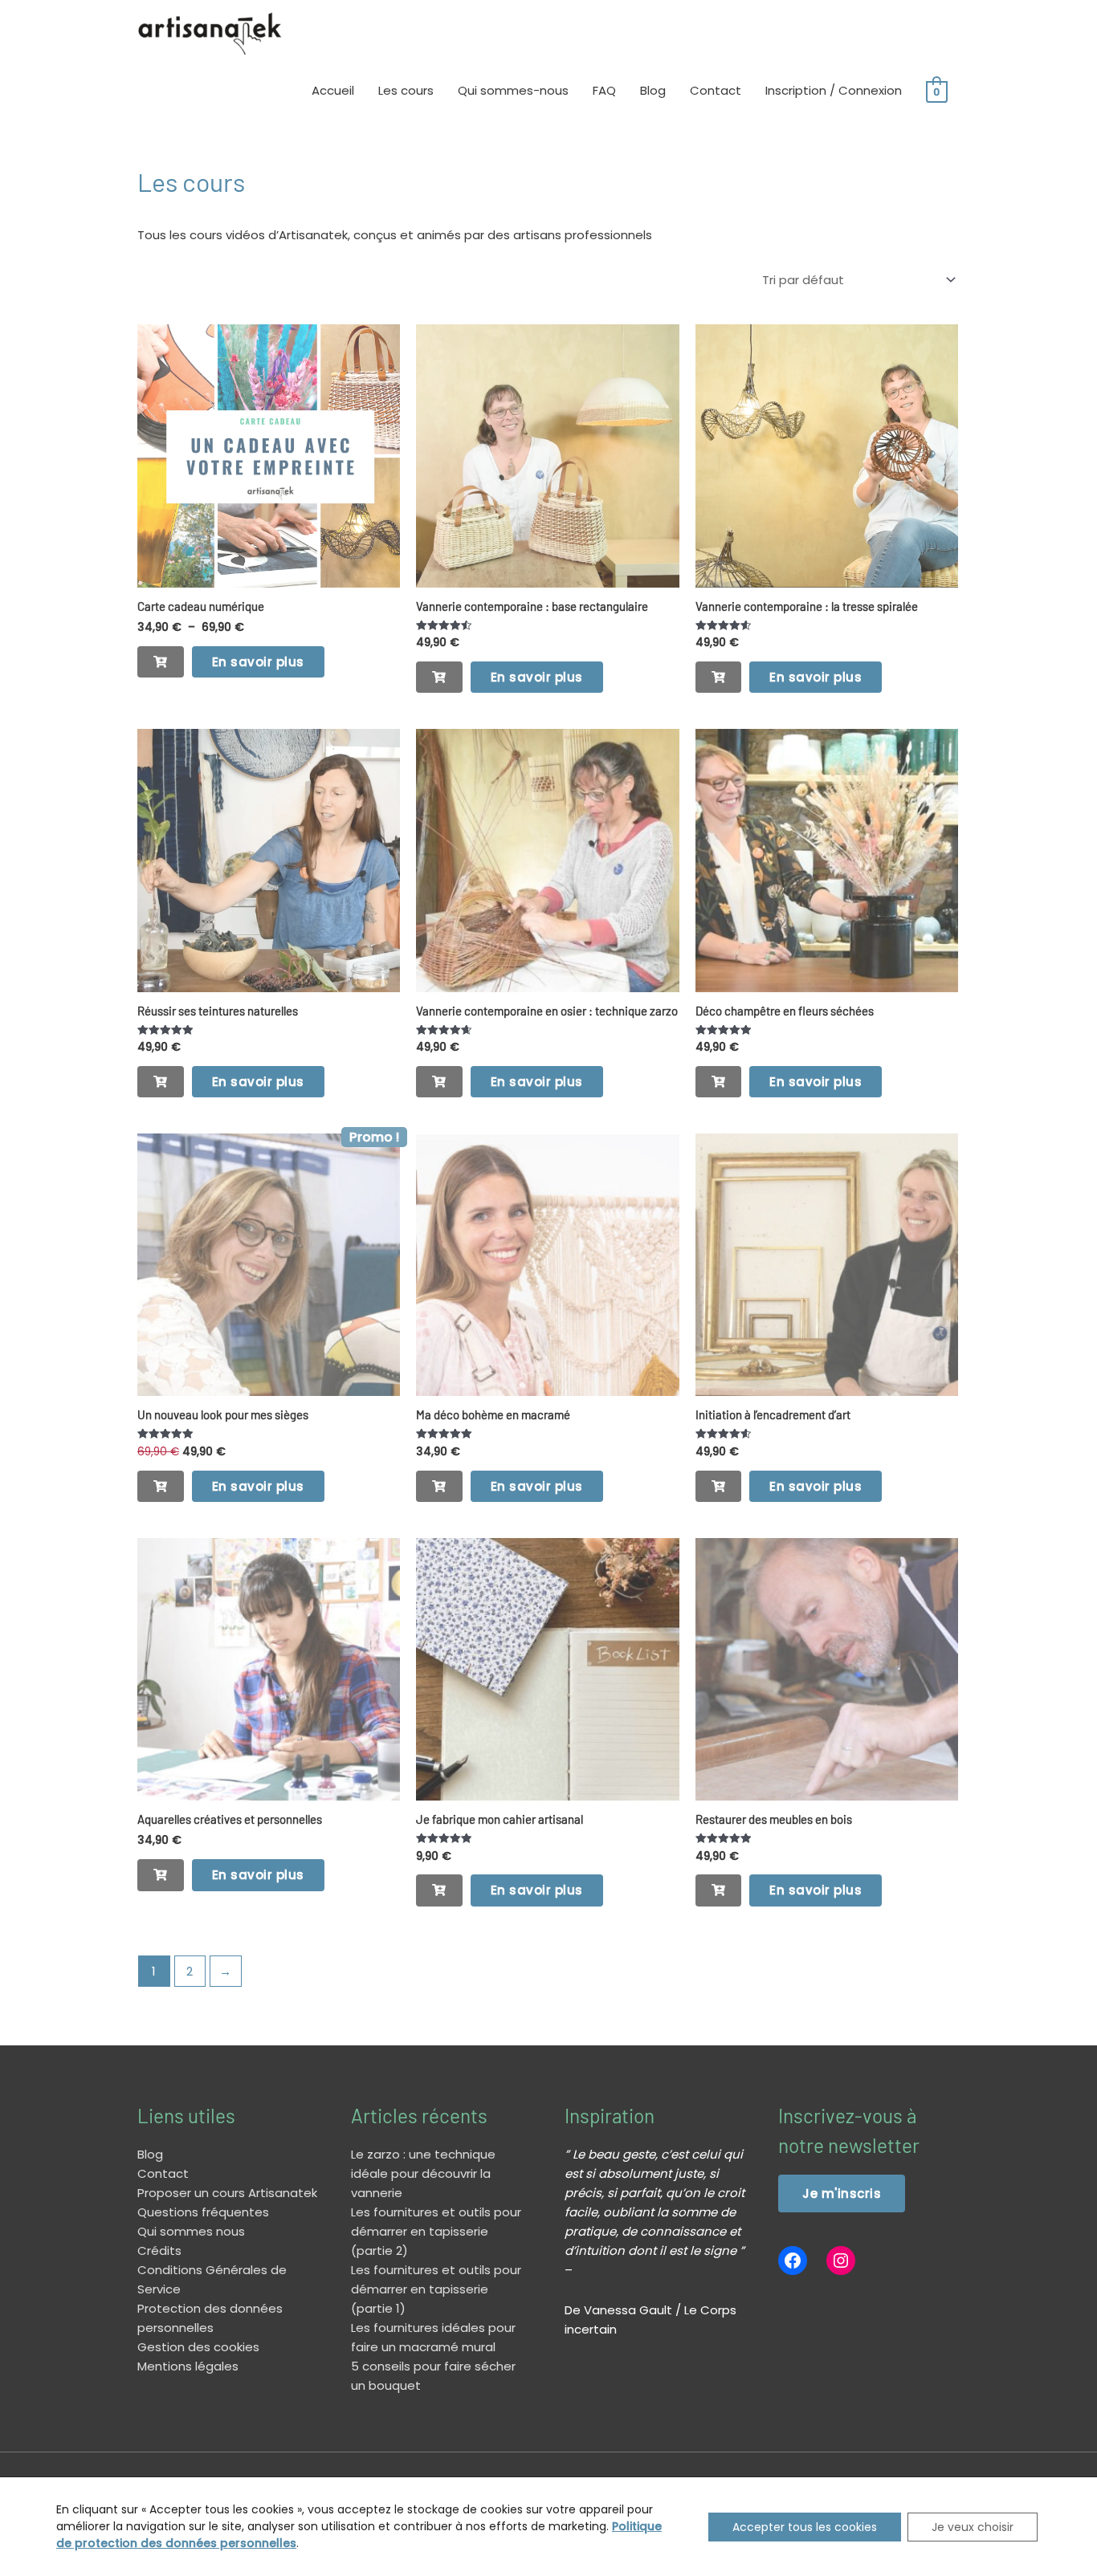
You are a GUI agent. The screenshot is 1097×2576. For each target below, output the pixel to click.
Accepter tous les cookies (805, 2527)
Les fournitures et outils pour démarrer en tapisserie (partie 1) (436, 2289)
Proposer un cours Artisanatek (227, 2193)
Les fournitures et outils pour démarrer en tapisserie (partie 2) (436, 2231)
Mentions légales (188, 2366)
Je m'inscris (842, 2193)
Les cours (406, 90)
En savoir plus (258, 662)
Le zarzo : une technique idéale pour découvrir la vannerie (423, 2173)
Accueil (333, 90)
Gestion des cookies (198, 2347)
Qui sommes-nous (513, 90)
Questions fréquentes (203, 2212)
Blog (653, 90)
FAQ (604, 90)
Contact (716, 90)
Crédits (159, 2250)
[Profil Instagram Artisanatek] (841, 2261)
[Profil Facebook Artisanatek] (793, 2261)
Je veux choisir (973, 2527)
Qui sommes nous (191, 2231)
